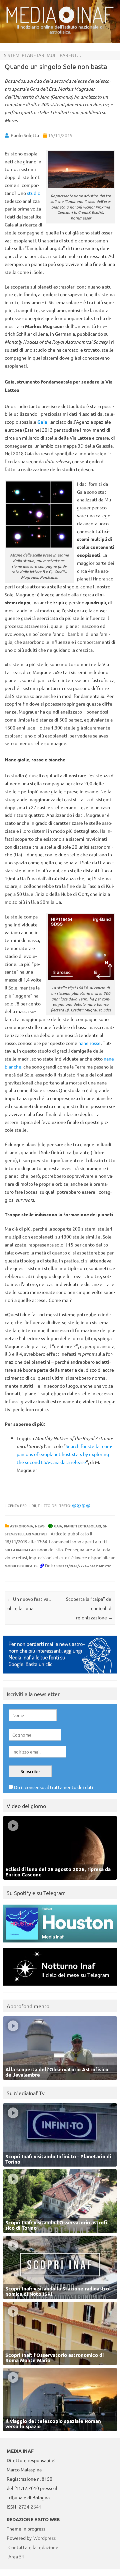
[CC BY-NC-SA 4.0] (81, 1505)
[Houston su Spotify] (60, 1944)
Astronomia (21, 1526)
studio (34, 193)
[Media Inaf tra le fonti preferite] (60, 1675)
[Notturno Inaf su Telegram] (60, 1987)
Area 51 (16, 2556)
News (40, 1526)
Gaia (42, 422)
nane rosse (89, 1043)
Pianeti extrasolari (82, 1526)
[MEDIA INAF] (60, 22)
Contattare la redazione (33, 2547)
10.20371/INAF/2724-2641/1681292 (82, 1566)
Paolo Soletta (25, 135)
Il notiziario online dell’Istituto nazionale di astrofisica (60, 29)
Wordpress (44, 2538)
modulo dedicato (21, 1566)
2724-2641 (30, 2507)
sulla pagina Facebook (26, 1550)
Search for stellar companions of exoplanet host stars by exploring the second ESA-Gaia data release (64, 1454)
